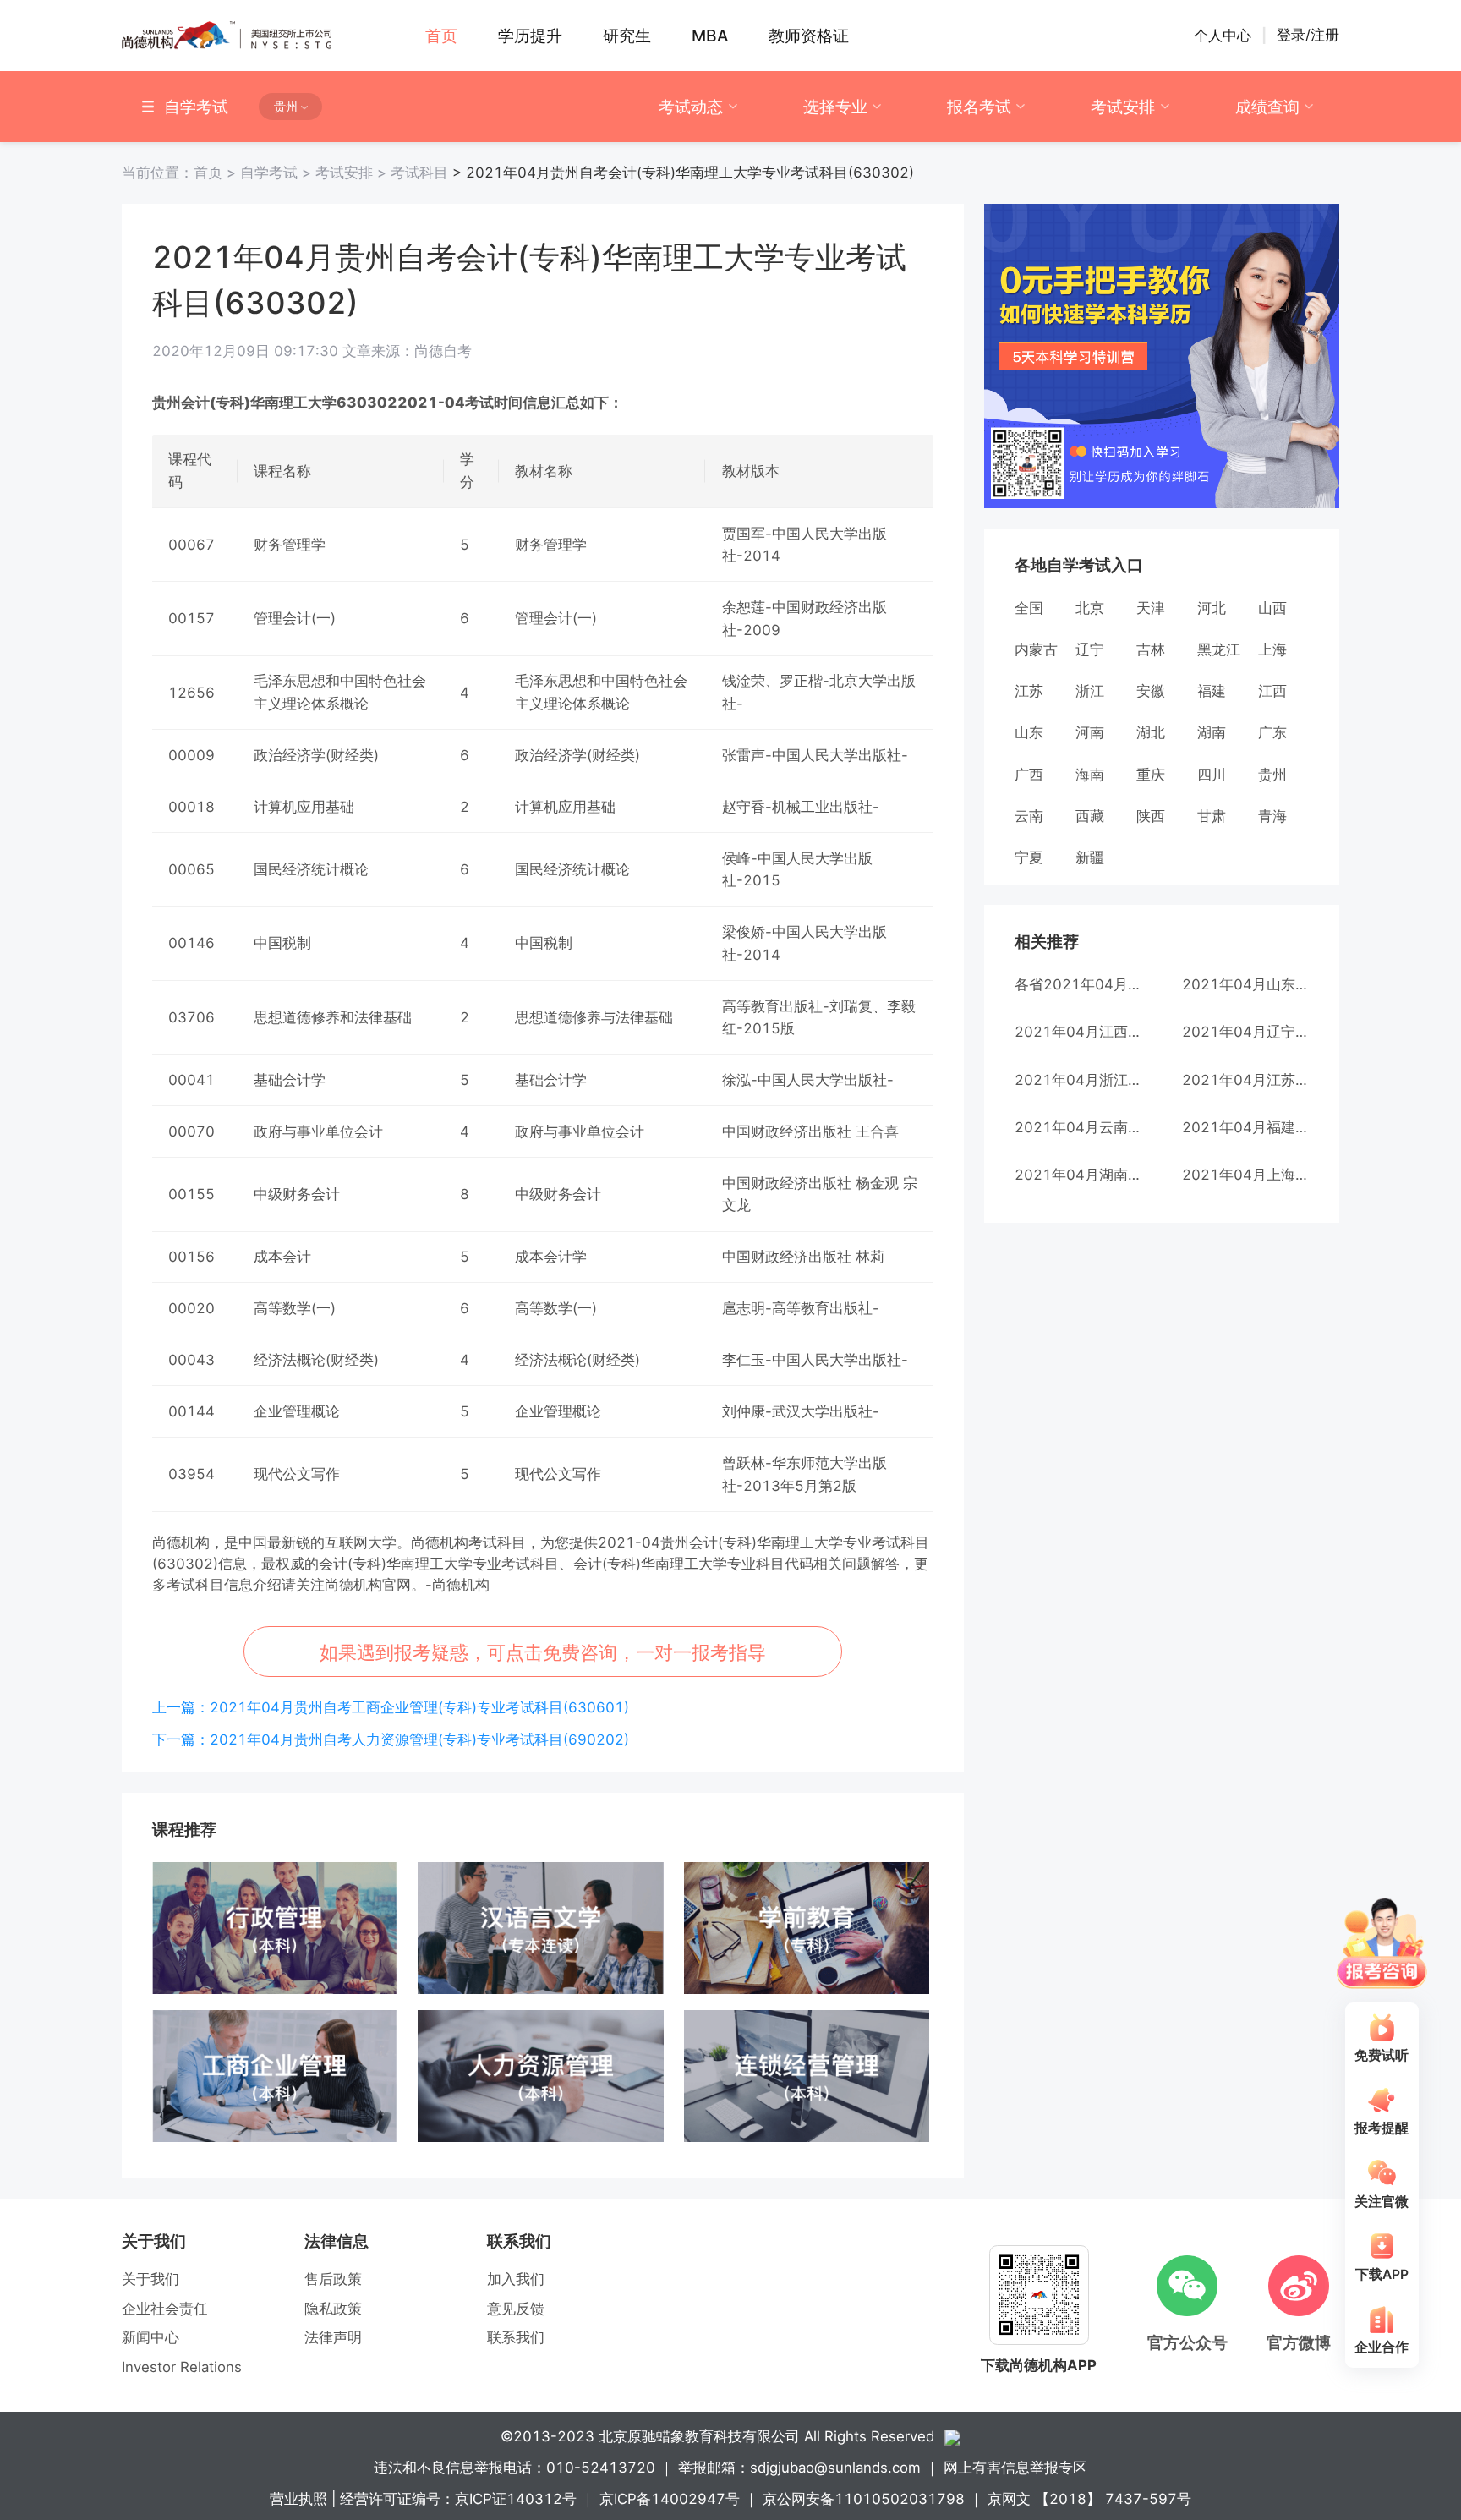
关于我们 (150, 2279)
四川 (1212, 775)
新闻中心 (150, 2337)
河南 (1090, 732)
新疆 (1090, 857)
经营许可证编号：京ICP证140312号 (458, 2499)
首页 (181, 173)
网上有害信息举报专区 (1015, 2468)
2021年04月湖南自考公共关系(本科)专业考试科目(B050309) (1078, 1175)
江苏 (1029, 691)
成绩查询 (1267, 107)
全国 (1029, 608)
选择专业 (835, 107)
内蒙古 (1036, 649)
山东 (1029, 732)
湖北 (1151, 732)
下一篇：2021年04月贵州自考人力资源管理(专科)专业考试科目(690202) (391, 1739)
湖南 (1212, 732)
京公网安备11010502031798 (864, 2499)
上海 (1272, 649)
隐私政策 (333, 2309)
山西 (1272, 608)
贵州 (1272, 775)
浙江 (1090, 691)
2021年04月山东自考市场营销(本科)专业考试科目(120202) (1245, 984)
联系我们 (516, 2337)
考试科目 (419, 173)
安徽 (1151, 691)
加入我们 (516, 2279)
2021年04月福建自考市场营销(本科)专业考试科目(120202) (1245, 1127)
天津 (1151, 608)
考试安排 (1123, 107)
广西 (1029, 775)
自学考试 (278, 173)
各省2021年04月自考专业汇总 (1078, 984)
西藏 (1090, 816)
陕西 (1151, 816)
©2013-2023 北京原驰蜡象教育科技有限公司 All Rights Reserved (717, 2436)
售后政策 (333, 2279)
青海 (1272, 816)
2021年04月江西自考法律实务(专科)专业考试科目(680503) (1078, 1032)
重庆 (1151, 775)
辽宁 (1090, 649)
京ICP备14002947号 (670, 2499)
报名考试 (979, 107)
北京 (1090, 608)
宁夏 (1029, 857)
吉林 (1151, 649)
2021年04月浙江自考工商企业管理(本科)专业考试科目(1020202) (1078, 1080)
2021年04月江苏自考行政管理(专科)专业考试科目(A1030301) (1245, 1080)
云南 (1029, 816)
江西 (1272, 691)
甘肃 (1212, 816)
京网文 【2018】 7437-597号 (1089, 2499)
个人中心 (1223, 36)
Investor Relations (182, 2367)
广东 (1272, 732)
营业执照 (298, 2499)
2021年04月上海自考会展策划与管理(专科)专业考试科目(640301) (1245, 1175)
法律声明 (333, 2337)
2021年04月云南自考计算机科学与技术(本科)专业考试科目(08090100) (1078, 1127)
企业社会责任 (165, 2309)
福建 (1212, 691)
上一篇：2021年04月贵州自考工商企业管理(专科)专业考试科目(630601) (391, 1707)
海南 (1090, 775)
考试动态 (691, 107)
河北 (1212, 608)
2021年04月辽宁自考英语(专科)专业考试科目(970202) (1245, 1032)
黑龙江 (1219, 649)
